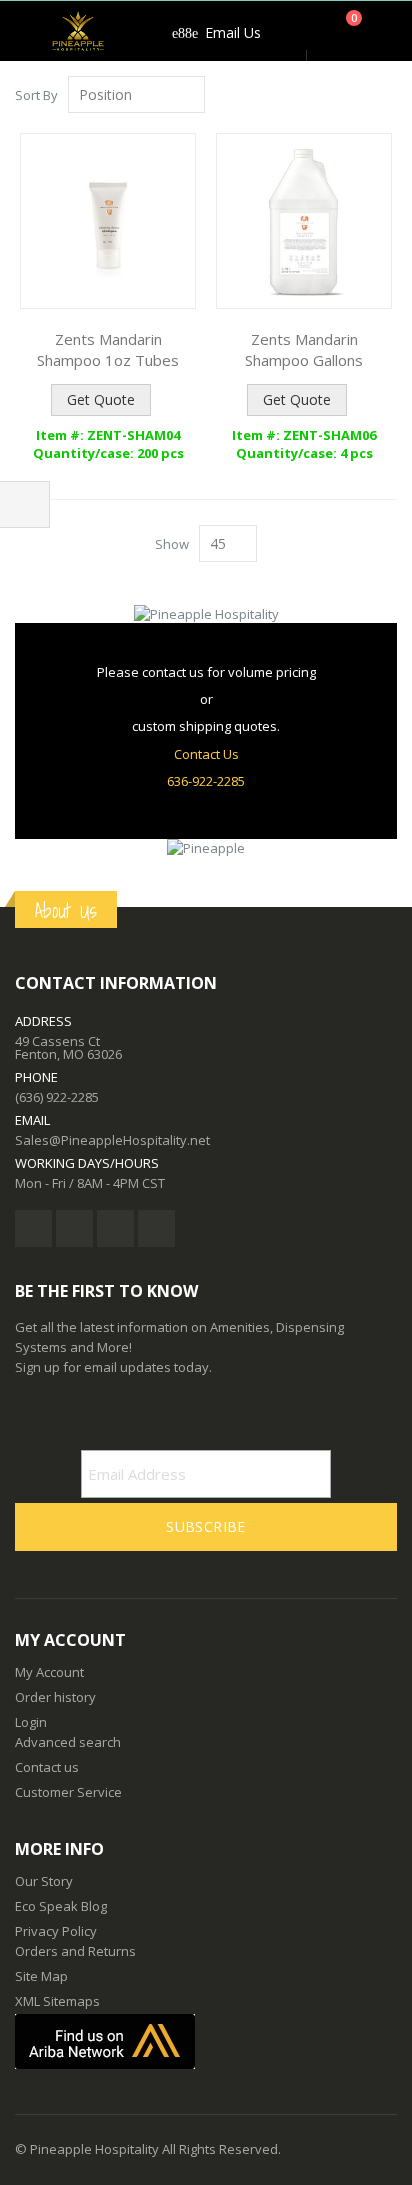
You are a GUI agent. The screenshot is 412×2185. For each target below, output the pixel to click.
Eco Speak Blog (61, 1906)
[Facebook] (33, 1228)
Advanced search (68, 1742)
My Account (49, 1672)
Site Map (41, 1976)
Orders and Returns (75, 1951)
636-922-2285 (206, 781)
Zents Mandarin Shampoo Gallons (304, 349)
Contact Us (206, 754)
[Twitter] (74, 1228)
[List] (389, 96)
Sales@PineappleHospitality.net (112, 1140)
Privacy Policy (56, 1931)
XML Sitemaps (57, 2001)
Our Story (44, 1881)
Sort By (36, 95)
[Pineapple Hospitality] (78, 31)
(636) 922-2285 (57, 1097)
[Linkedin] (115, 1228)
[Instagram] (156, 1228)
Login (31, 1722)
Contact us (47, 1767)
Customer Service (68, 1792)
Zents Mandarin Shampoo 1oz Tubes (108, 349)
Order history (55, 1697)
